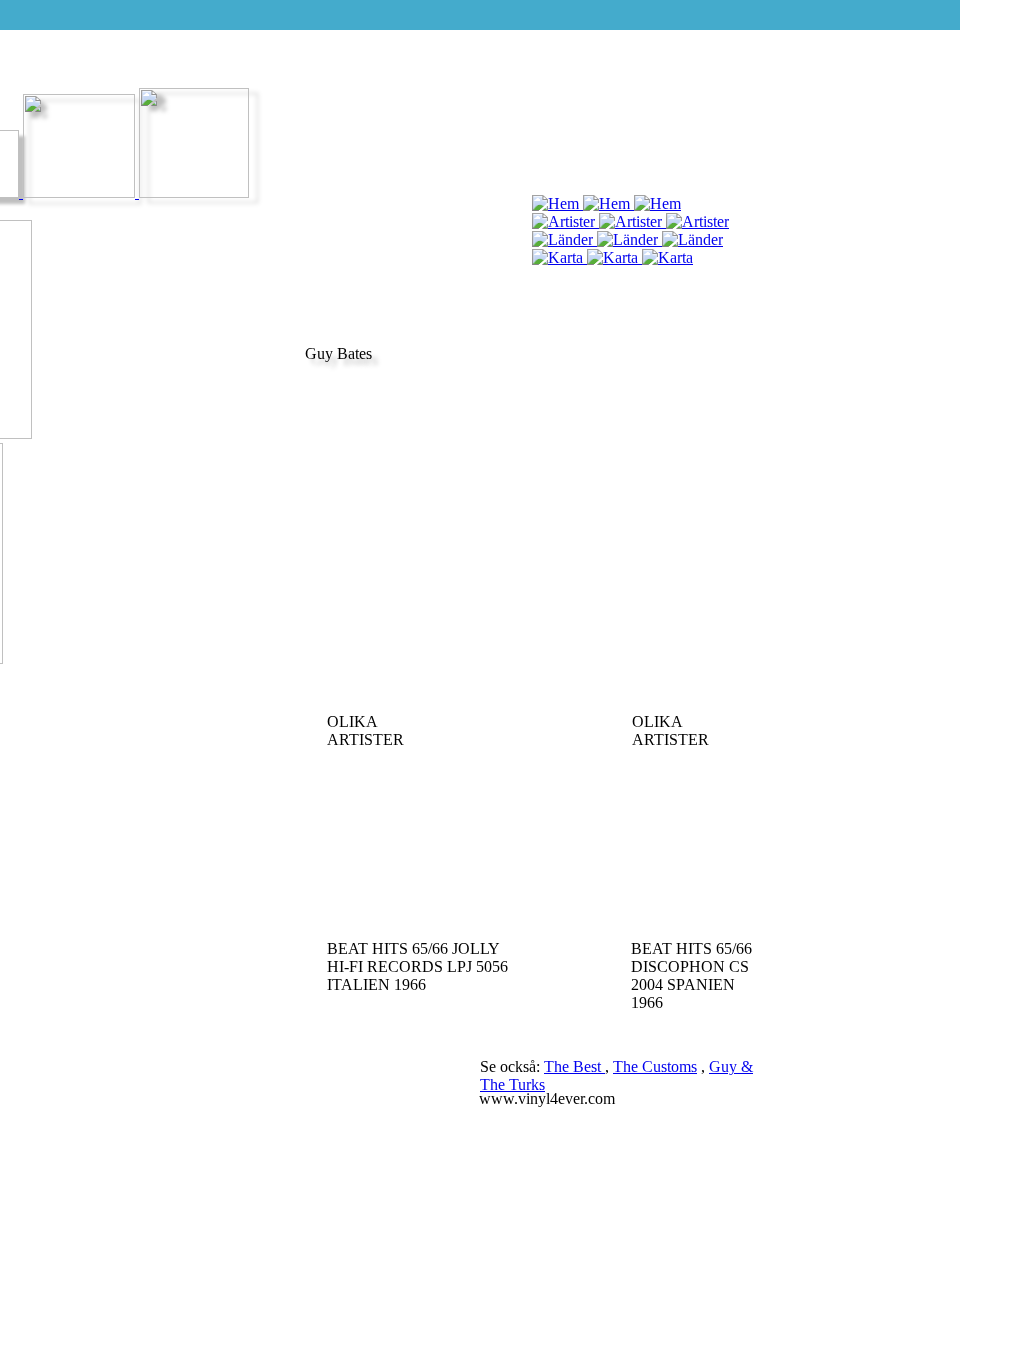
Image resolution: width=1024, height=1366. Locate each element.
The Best (574, 1066)
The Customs (655, 1066)
